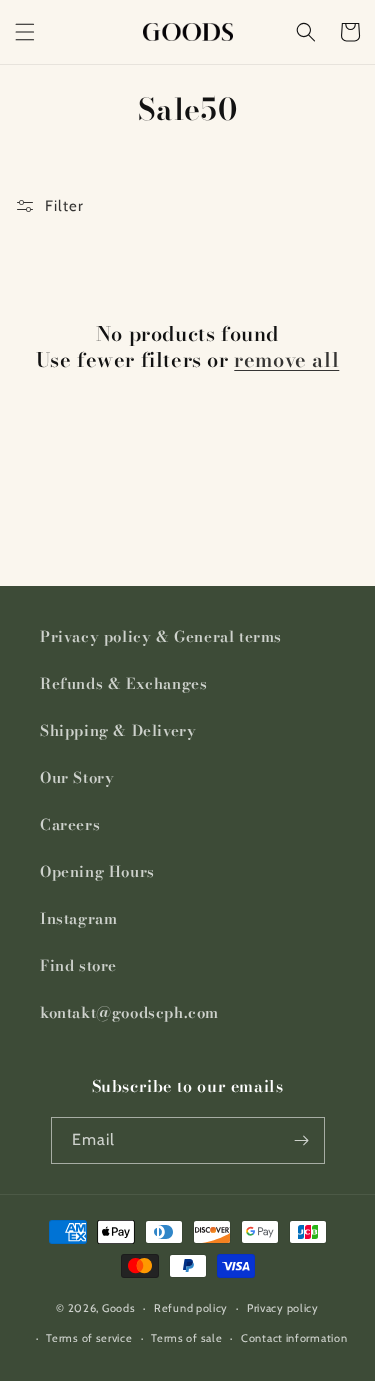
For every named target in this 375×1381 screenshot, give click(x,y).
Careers (70, 824)
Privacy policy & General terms (161, 636)
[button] (25, 32)
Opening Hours (97, 871)
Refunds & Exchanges (123, 683)
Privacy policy (283, 1308)
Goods (119, 1308)
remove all (286, 360)
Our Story (77, 777)
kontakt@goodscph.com (129, 1012)
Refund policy (191, 1308)
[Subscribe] (302, 1140)
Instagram (78, 918)
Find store (78, 965)
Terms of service (89, 1338)
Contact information (294, 1338)
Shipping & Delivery (118, 730)
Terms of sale (186, 1338)
